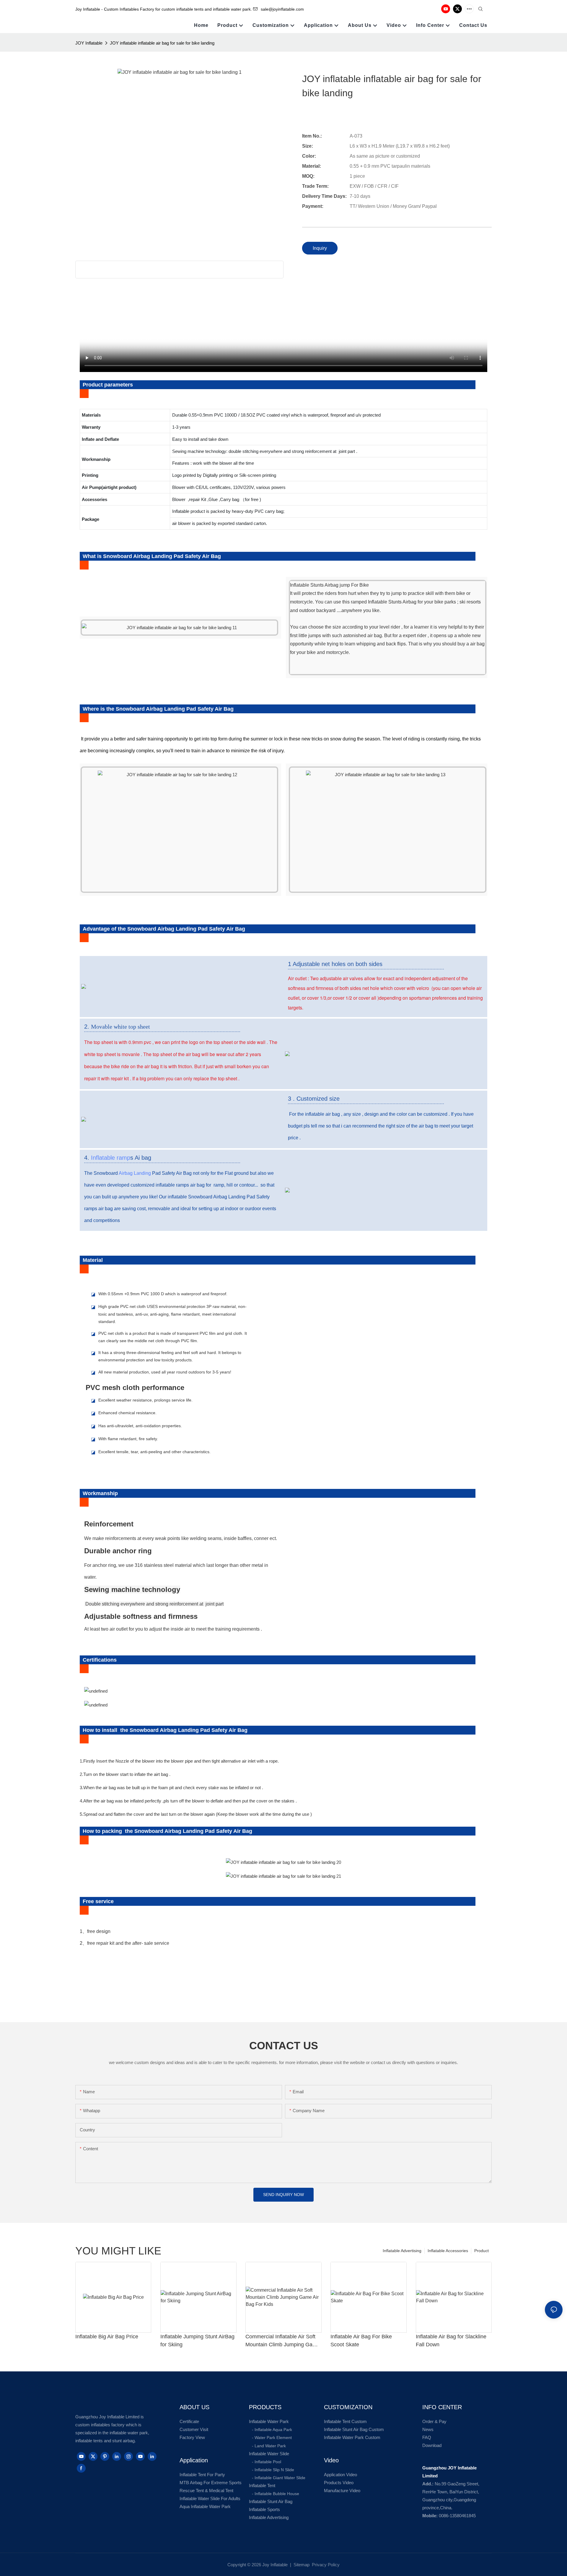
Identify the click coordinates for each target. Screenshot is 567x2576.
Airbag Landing (135, 1173)
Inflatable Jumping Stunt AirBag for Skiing (197, 2341)
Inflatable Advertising (402, 2251)
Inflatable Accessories (448, 2251)
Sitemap (301, 2565)
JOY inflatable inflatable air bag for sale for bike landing (162, 43)
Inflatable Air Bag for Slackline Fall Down (451, 2341)
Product (482, 2251)
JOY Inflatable (89, 43)
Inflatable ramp (111, 1158)
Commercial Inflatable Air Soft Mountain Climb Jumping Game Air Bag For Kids (283, 2341)
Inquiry (320, 248)
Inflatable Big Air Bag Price (107, 2337)
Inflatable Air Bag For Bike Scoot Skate (361, 2341)
